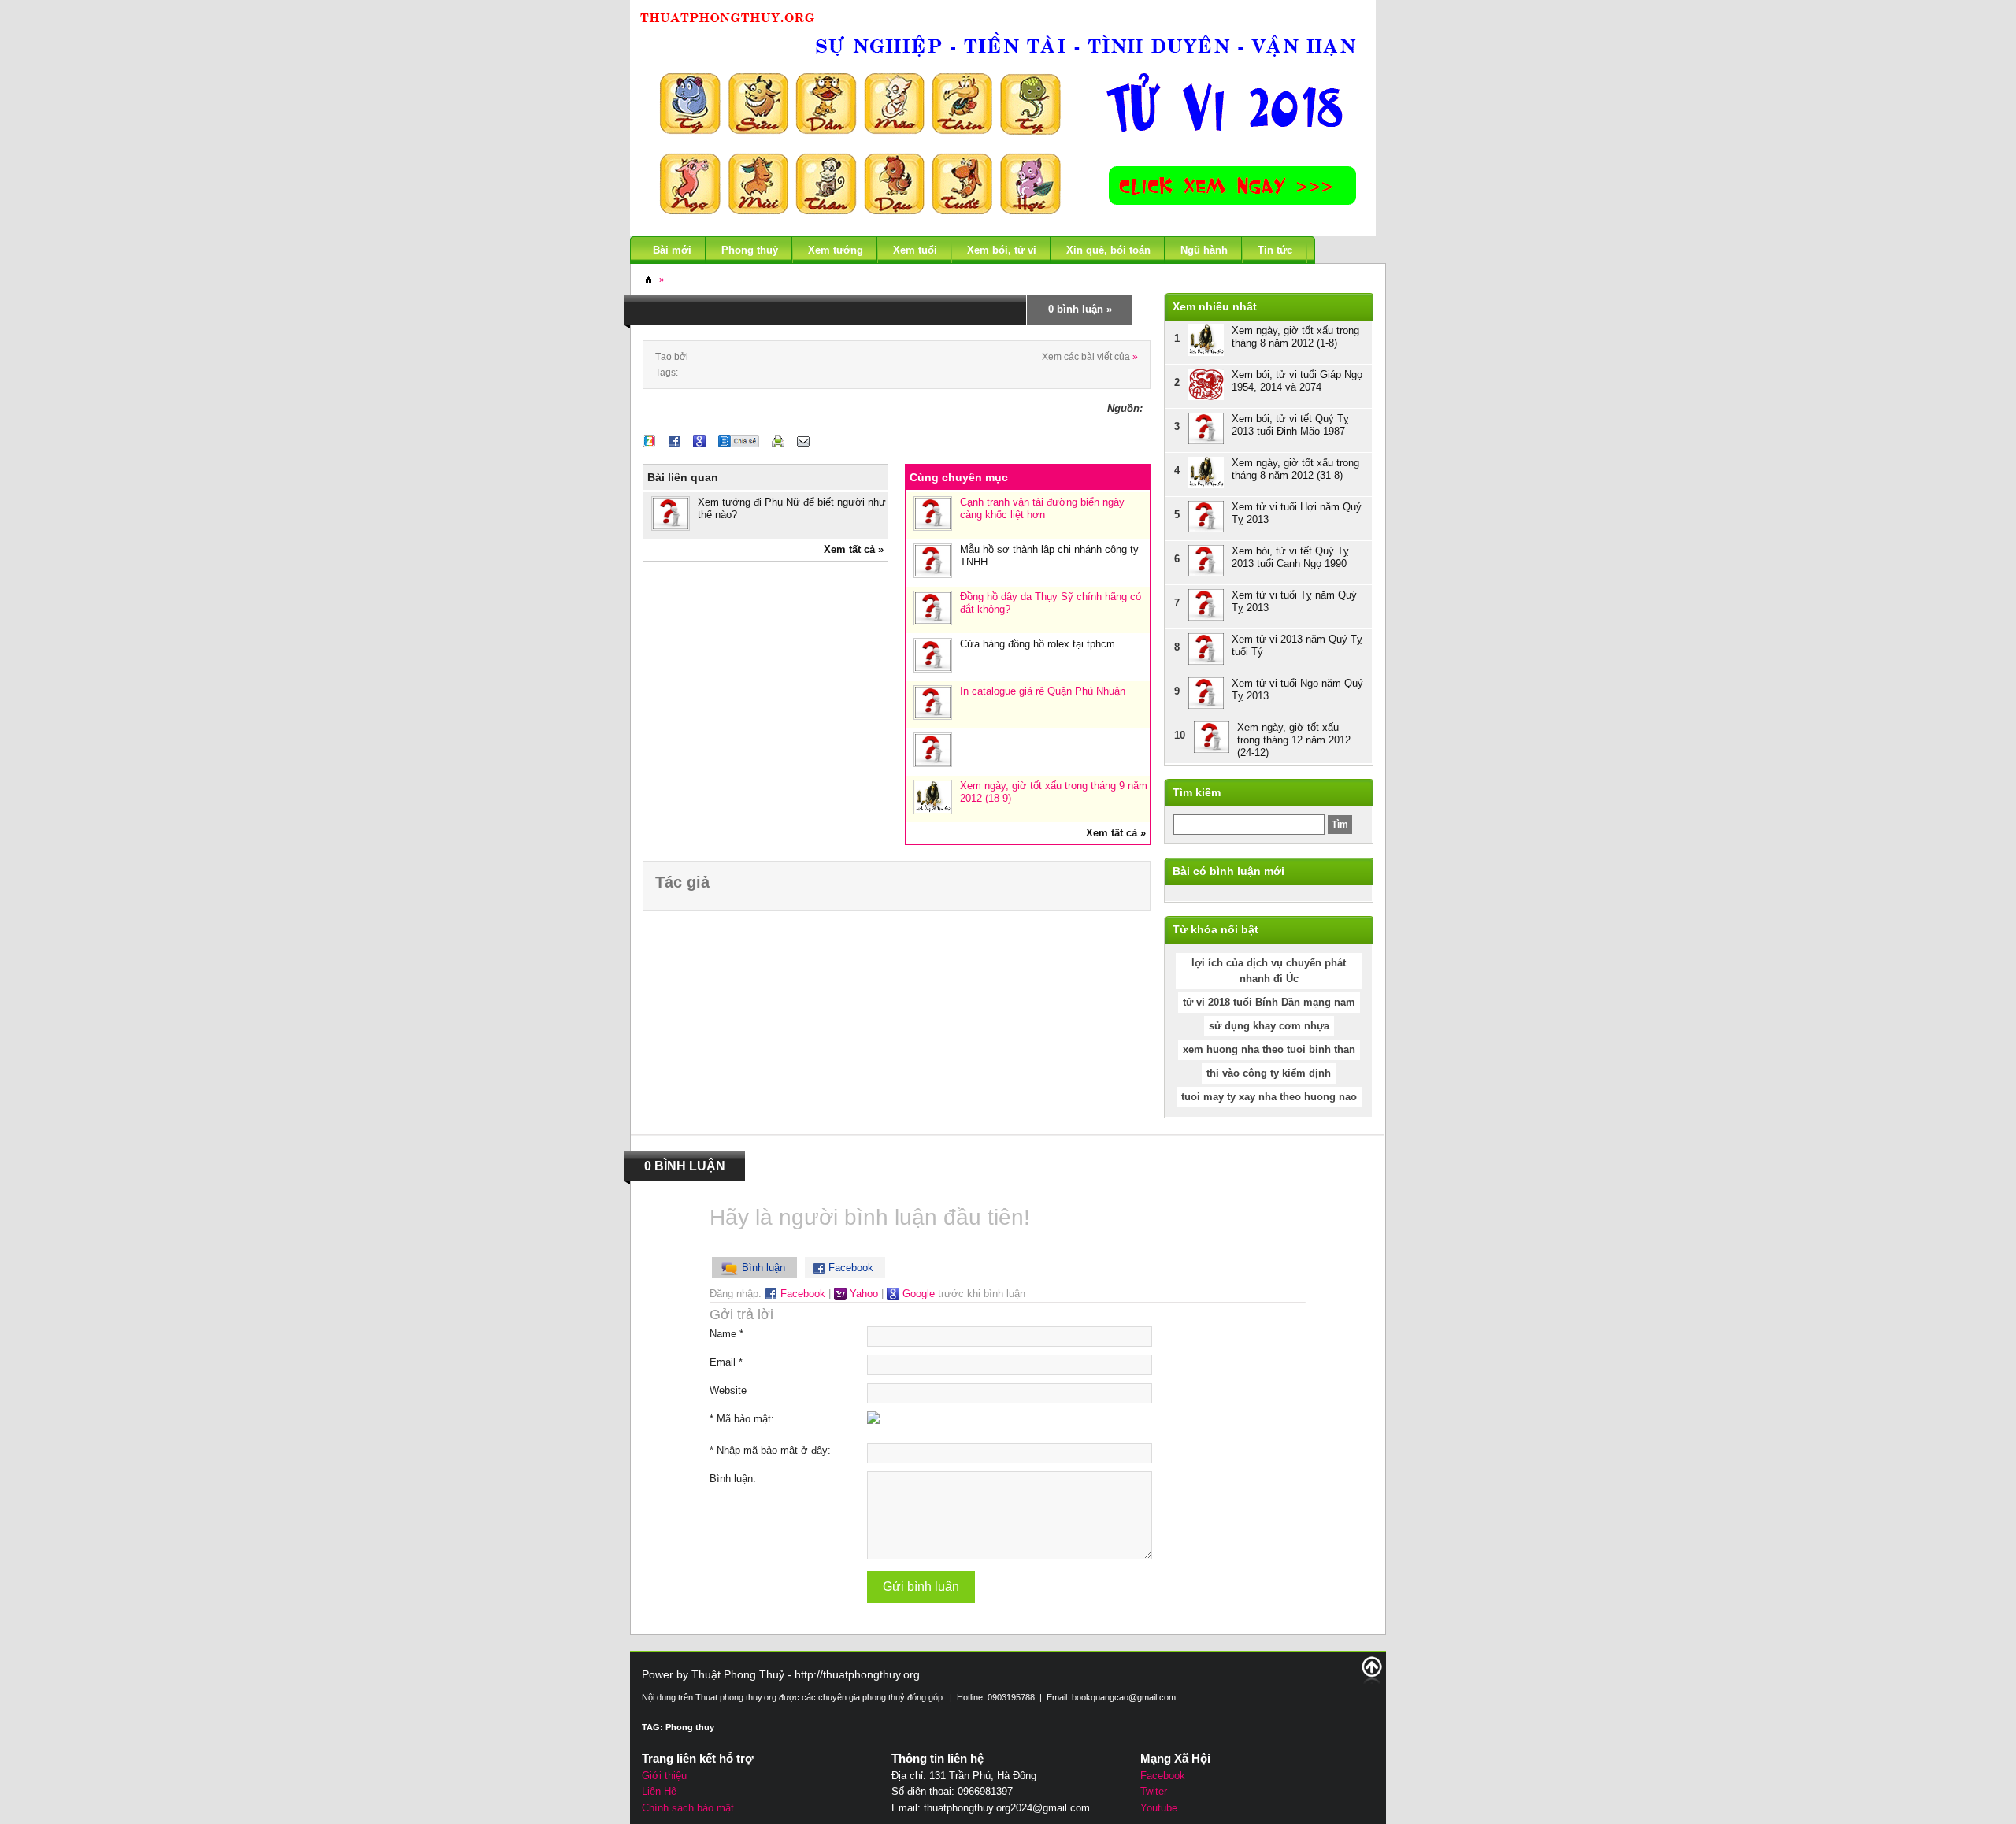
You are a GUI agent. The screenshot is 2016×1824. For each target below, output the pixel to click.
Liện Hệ (659, 1791)
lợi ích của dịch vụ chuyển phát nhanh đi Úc (1269, 971)
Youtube (1159, 1808)
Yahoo (862, 1294)
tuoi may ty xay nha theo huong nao (1269, 1097)
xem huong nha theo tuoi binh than (1269, 1049)
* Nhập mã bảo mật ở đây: (770, 1450)
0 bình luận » (1080, 309)
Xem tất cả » (854, 549)
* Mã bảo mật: (742, 1419)
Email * (726, 1362)
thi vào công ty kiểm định (1269, 1073)
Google (917, 1294)
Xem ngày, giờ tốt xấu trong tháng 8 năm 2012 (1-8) (1295, 337)
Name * (726, 1334)
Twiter (1154, 1791)
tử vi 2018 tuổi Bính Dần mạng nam (1269, 1002)
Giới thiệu (664, 1776)
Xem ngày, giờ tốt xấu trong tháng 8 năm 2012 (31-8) (1295, 469)
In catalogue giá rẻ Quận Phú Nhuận (1043, 691)
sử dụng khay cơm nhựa (1269, 1026)
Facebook (801, 1294)
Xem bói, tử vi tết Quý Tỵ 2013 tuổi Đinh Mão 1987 (1290, 425)
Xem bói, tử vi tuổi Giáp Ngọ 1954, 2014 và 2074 (1297, 381)
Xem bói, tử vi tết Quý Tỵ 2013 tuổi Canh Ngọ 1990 (1290, 557)
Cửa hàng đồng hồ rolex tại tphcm (1038, 644)
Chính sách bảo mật (688, 1808)
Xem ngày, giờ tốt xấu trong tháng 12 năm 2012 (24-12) (1294, 740)
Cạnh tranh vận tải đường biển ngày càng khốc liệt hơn (1042, 508)
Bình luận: (733, 1479)
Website (728, 1390)
